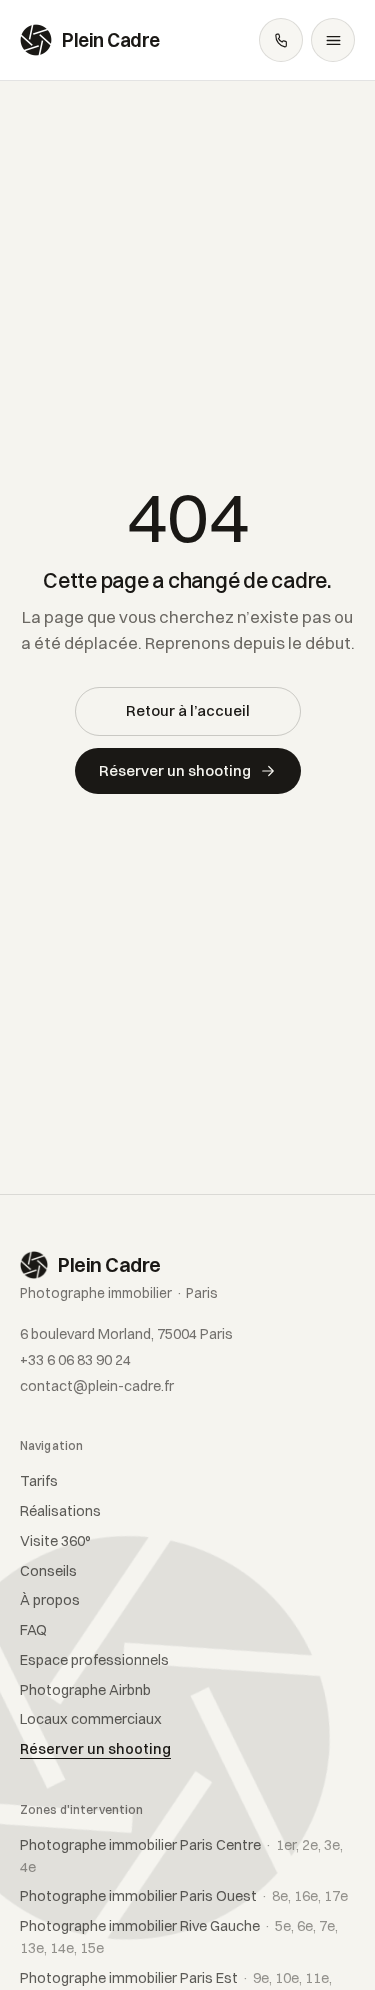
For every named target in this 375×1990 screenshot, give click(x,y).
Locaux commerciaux (91, 1719)
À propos (50, 1600)
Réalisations (60, 1511)
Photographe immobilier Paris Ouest (184, 1896)
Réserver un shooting (175, 770)
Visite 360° (55, 1541)
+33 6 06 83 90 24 (75, 1360)
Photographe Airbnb (85, 1690)
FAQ (33, 1630)
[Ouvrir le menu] (333, 40)
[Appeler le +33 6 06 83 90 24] (281, 40)
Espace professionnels (94, 1660)
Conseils (48, 1571)
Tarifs (39, 1481)
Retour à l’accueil (188, 710)
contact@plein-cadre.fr (97, 1386)
